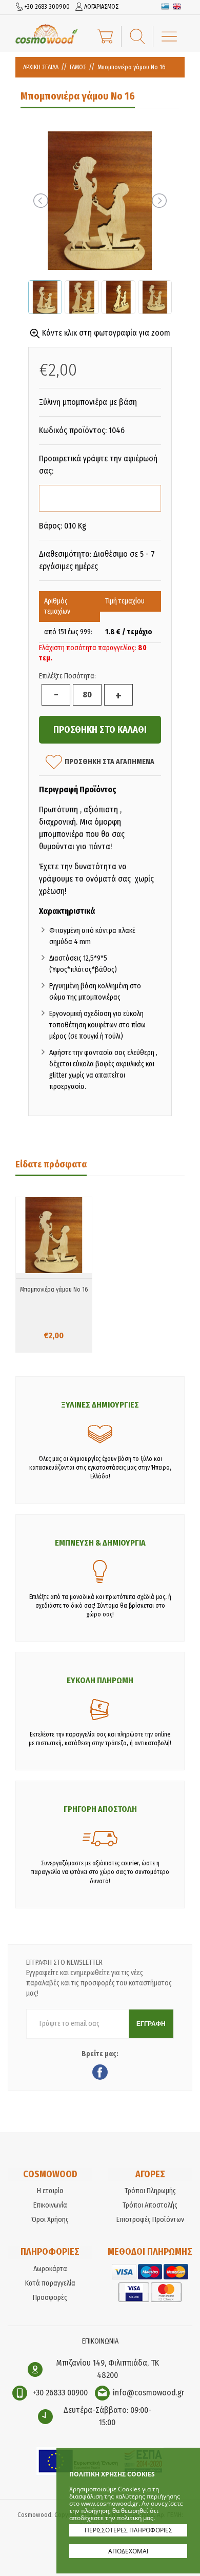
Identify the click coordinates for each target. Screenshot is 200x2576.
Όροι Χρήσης (50, 2220)
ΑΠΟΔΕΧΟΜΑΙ (128, 2551)
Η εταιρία (50, 2191)
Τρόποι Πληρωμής (150, 2191)
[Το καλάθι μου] (105, 35)
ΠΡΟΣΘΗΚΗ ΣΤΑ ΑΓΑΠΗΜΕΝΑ (109, 761)
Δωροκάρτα (50, 2269)
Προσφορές (50, 2298)
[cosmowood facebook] (100, 2074)
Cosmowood (47, 34)
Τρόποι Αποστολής (150, 2205)
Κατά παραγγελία (50, 2283)
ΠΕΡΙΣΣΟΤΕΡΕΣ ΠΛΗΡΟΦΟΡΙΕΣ (128, 2530)
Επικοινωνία (50, 2205)
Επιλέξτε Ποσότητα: (67, 676)
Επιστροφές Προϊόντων (150, 2220)
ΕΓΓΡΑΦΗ (151, 2024)
